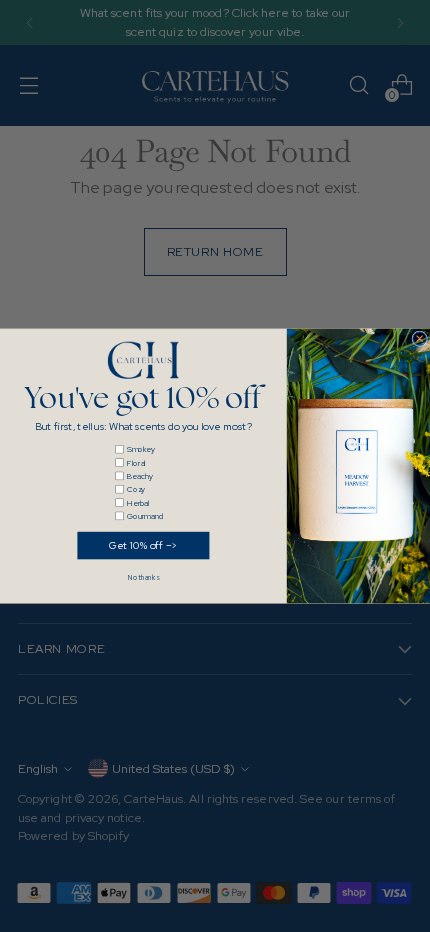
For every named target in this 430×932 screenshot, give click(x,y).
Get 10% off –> (143, 545)
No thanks (143, 578)
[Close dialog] (420, 339)
